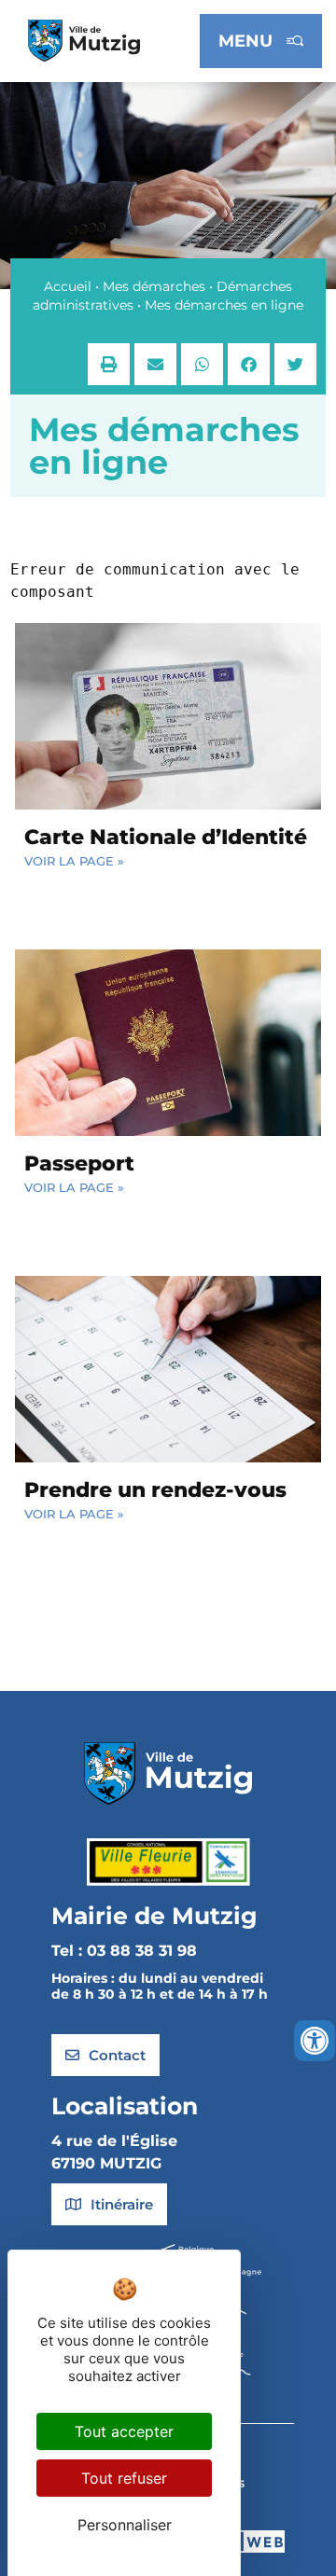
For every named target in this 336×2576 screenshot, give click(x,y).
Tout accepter (124, 2431)
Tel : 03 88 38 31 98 (124, 1951)
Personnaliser (125, 2525)
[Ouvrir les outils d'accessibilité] (315, 2041)
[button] (109, 364)
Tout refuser (124, 2478)
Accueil (68, 286)
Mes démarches (154, 286)
